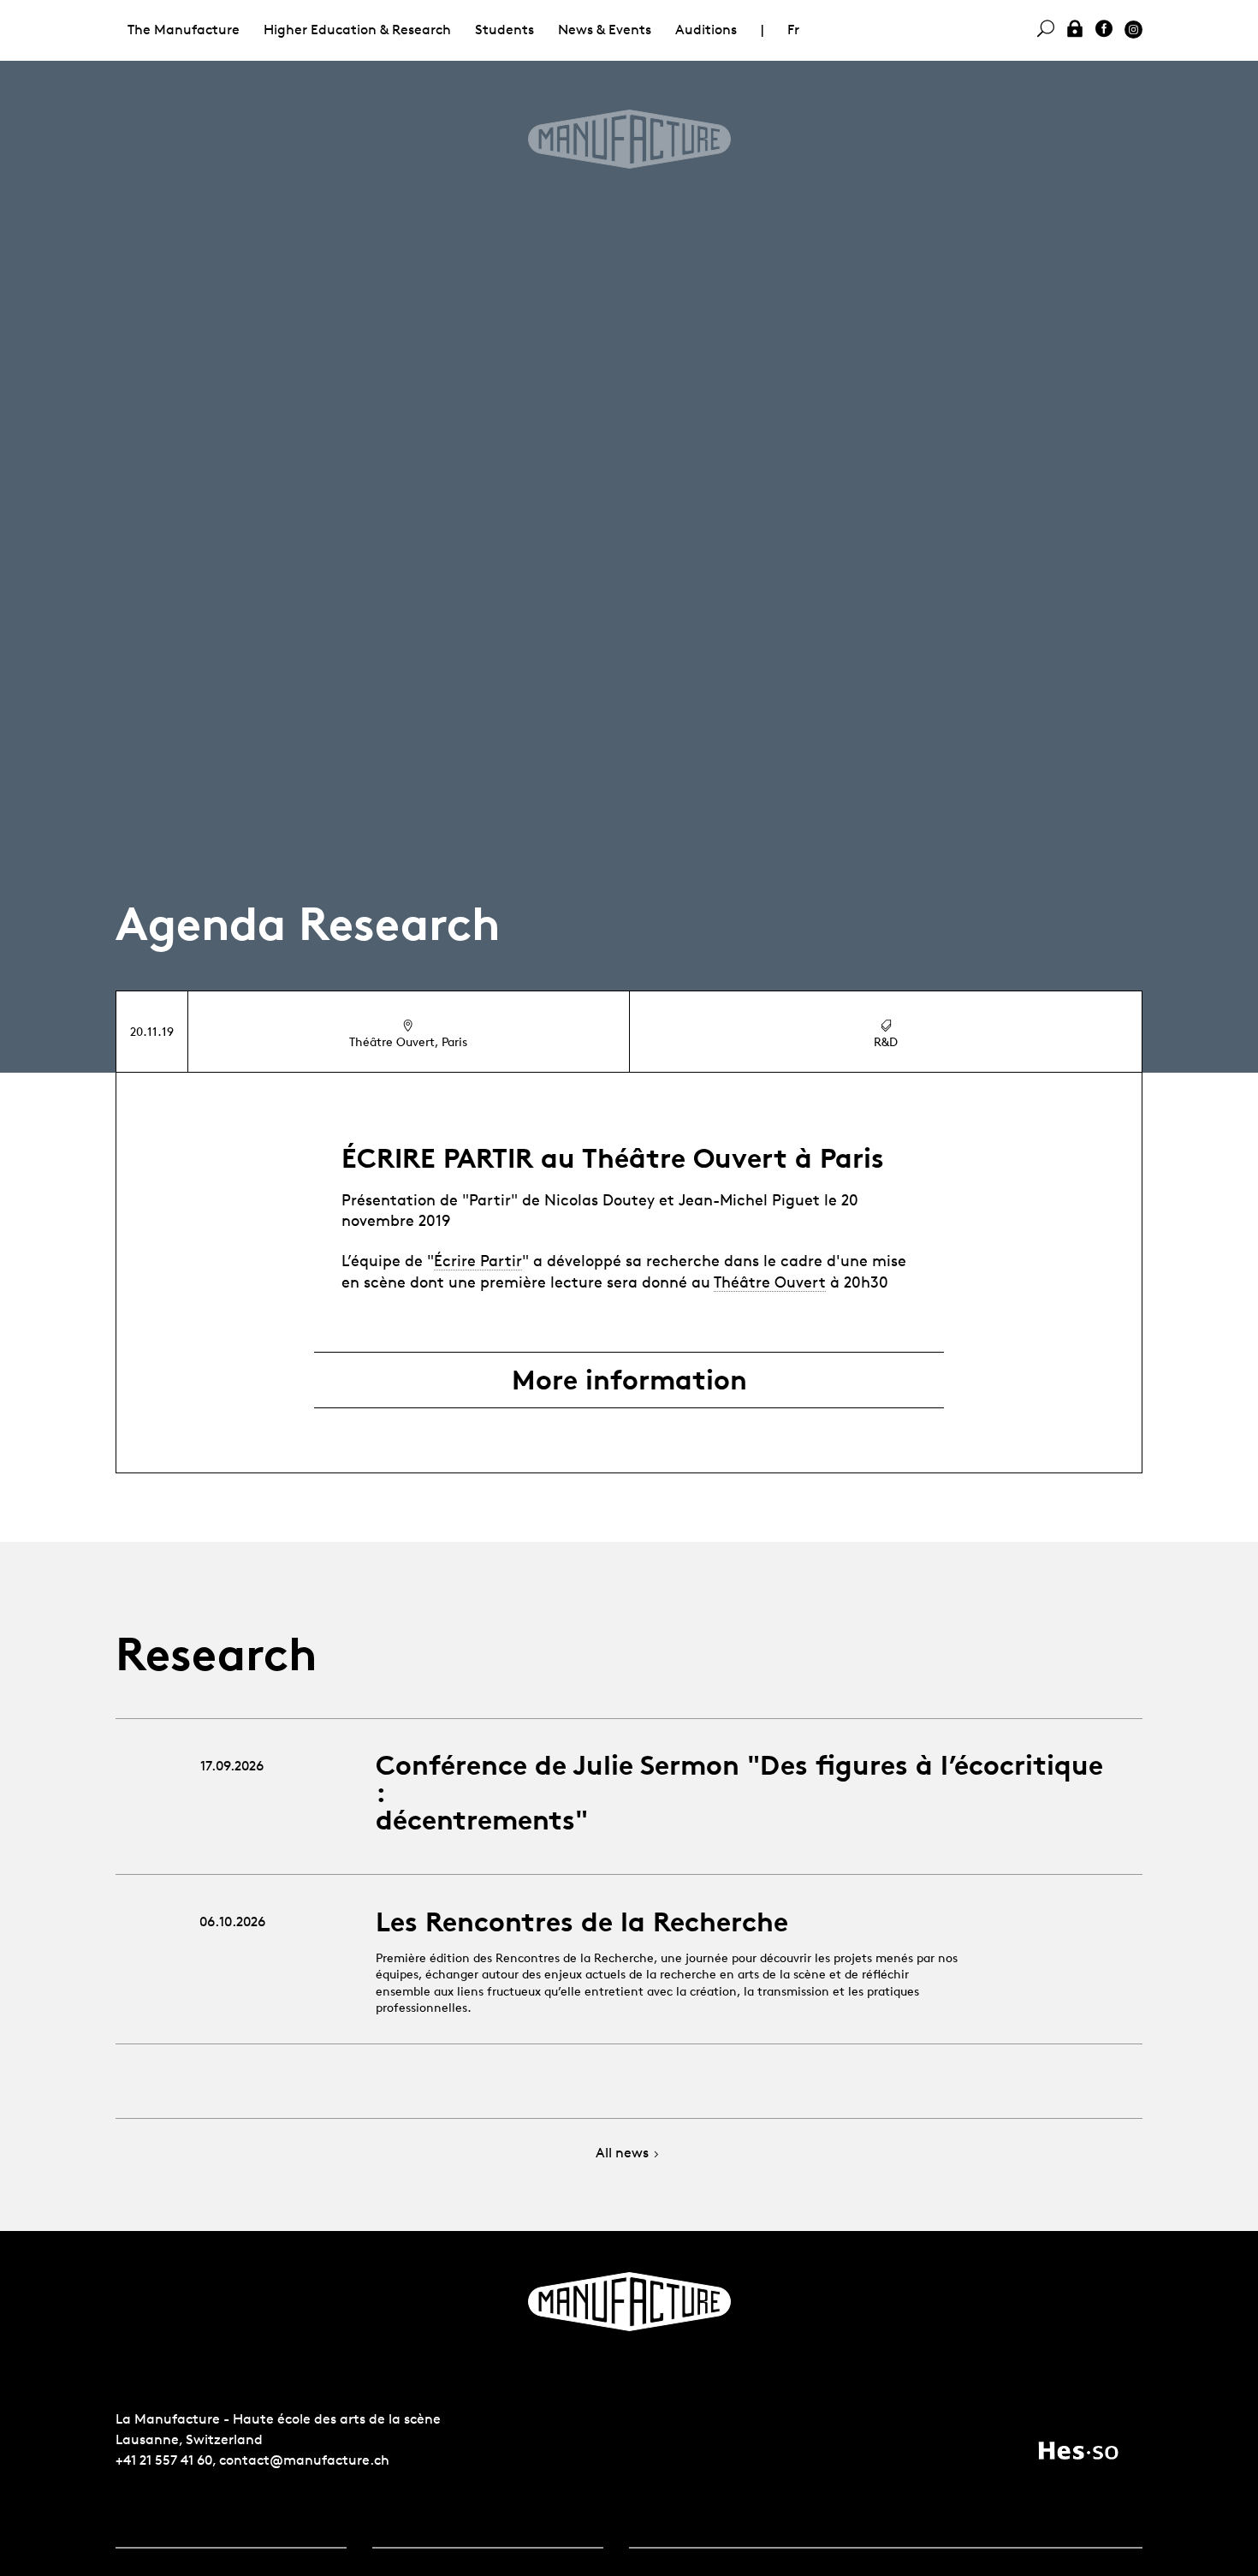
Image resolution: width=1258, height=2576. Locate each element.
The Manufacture (184, 30)
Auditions (706, 30)
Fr (793, 30)
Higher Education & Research (357, 30)
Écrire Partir (478, 1260)
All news (622, 2154)
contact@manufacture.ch (304, 2460)
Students (504, 30)
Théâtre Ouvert (770, 1282)
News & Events (605, 30)
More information (629, 1380)
